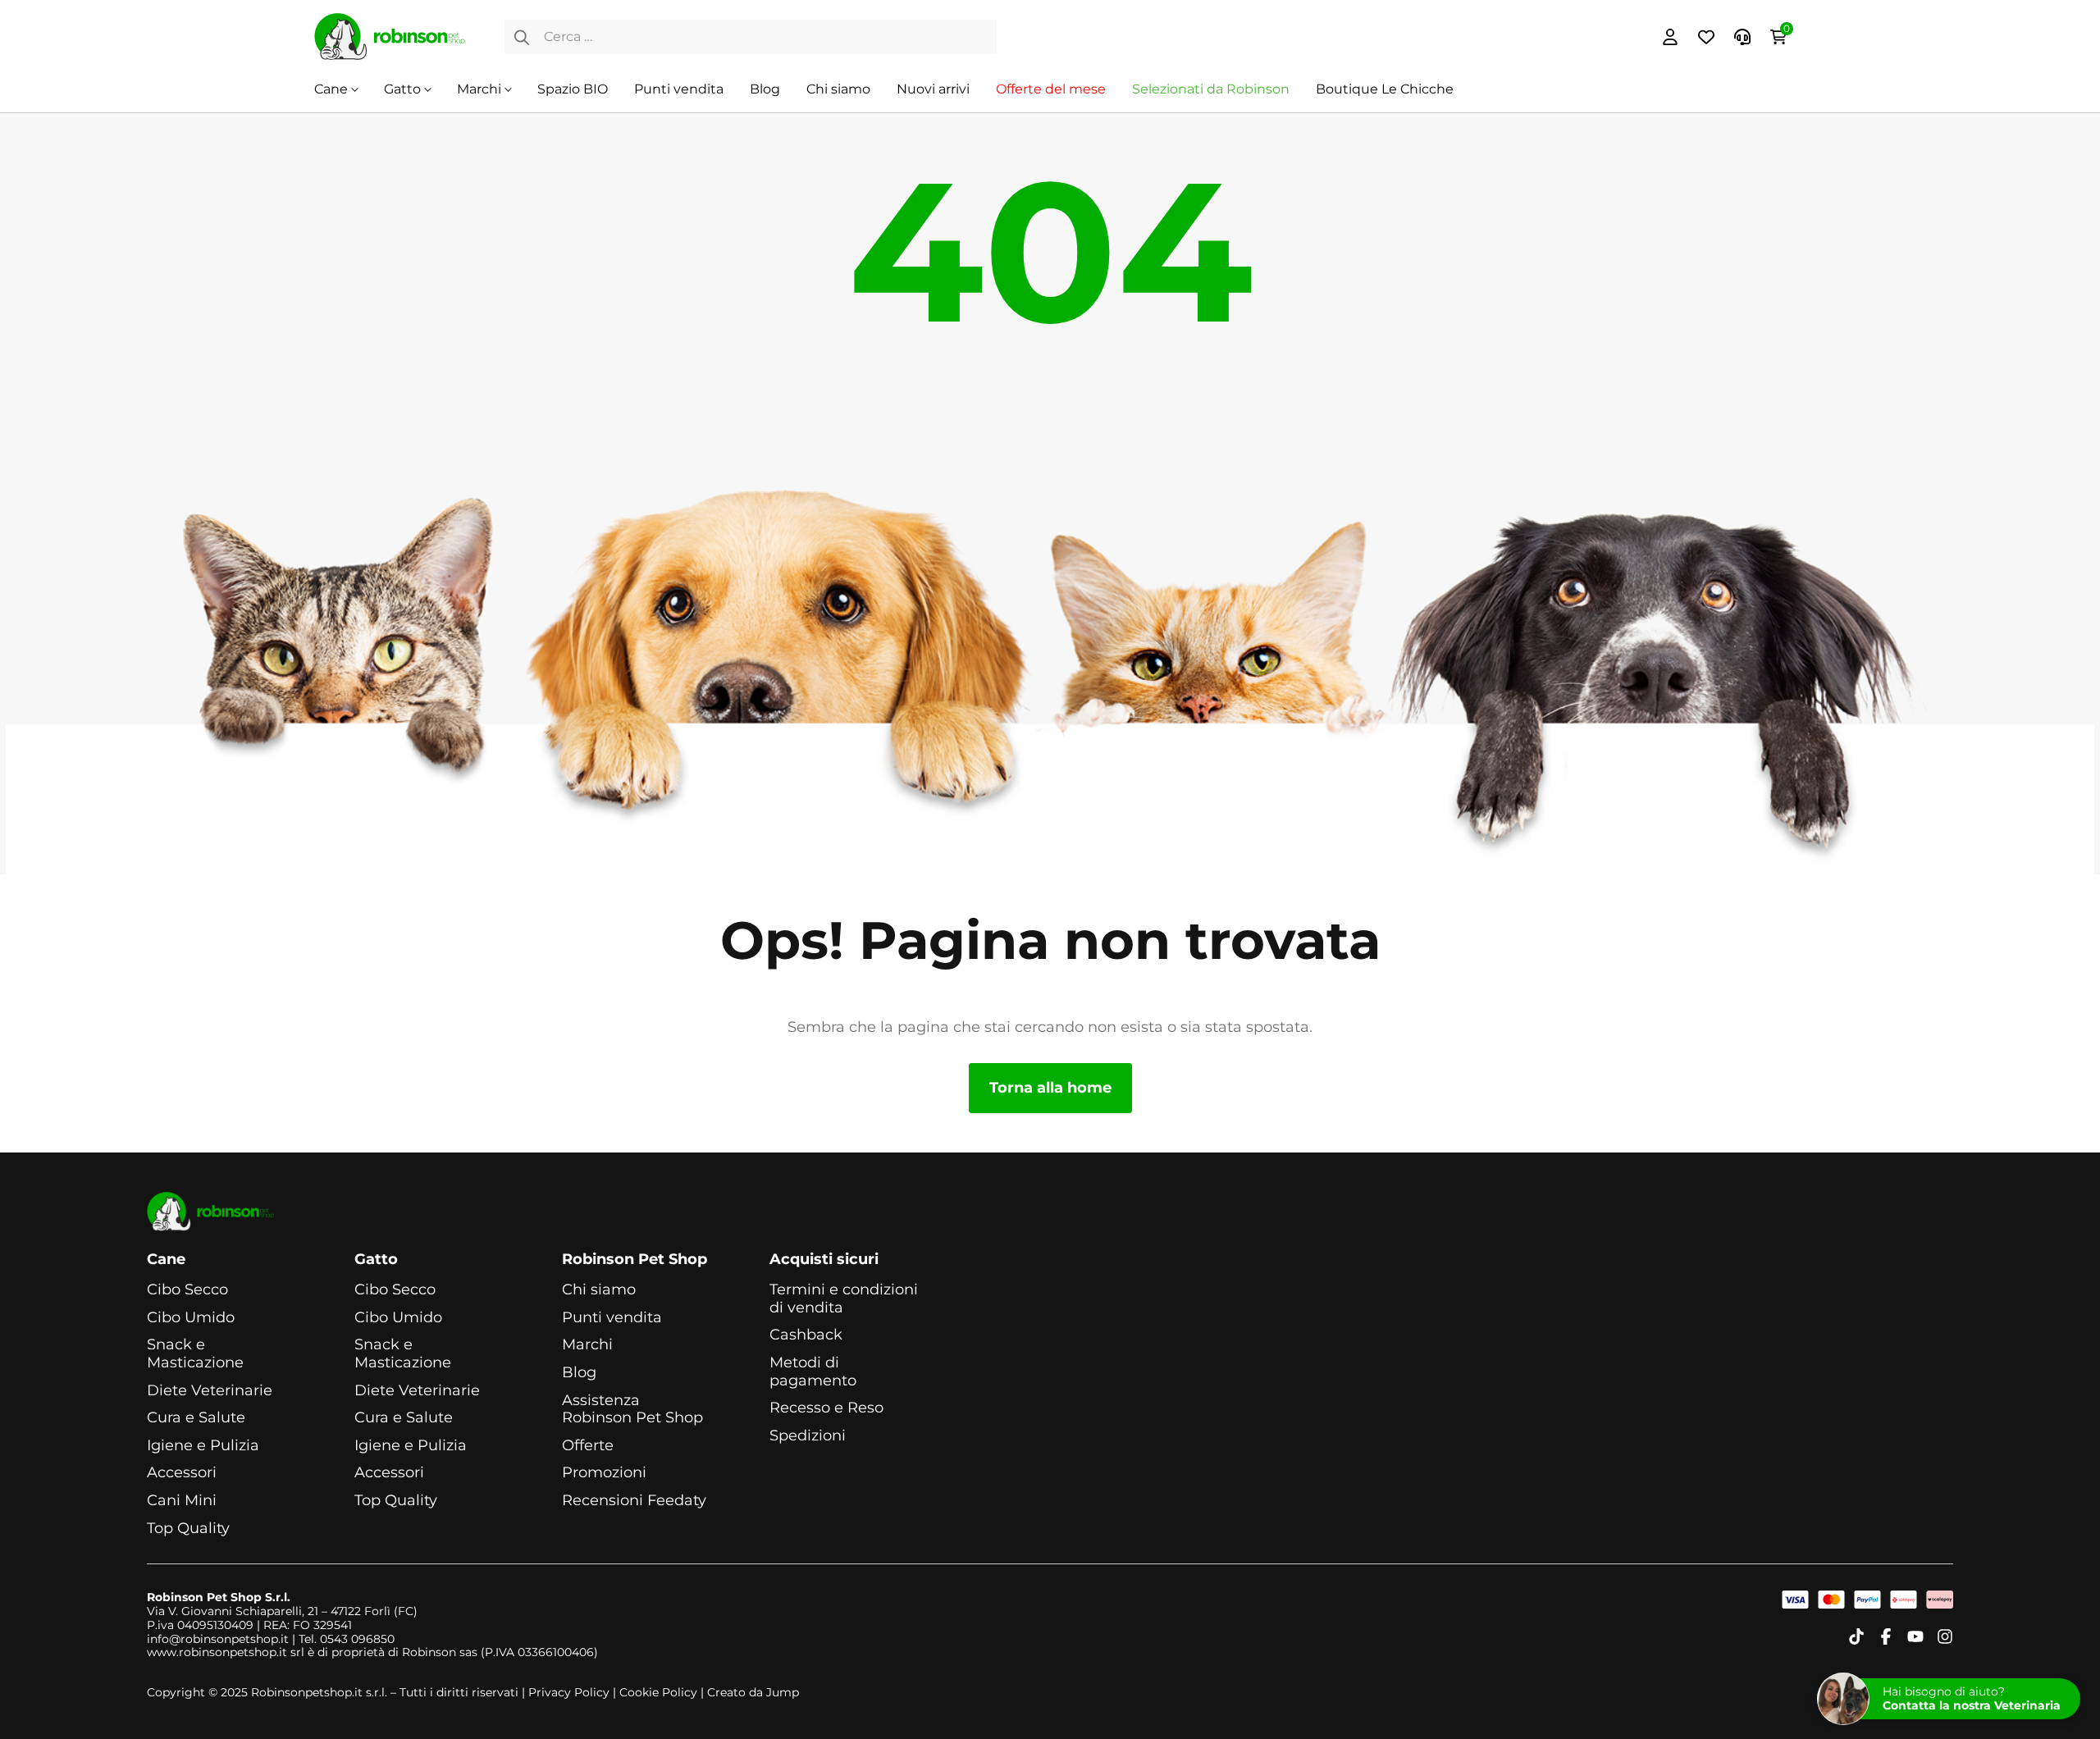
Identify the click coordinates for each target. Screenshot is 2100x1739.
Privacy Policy (569, 1692)
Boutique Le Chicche (1385, 89)
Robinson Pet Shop (635, 1260)
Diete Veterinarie (210, 1391)
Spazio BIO (573, 89)
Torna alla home (1050, 1088)
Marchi (479, 89)
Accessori (182, 1473)
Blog (765, 89)
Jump (783, 1692)
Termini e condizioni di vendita (844, 1299)
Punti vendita (679, 89)
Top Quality (188, 1529)
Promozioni (604, 1473)
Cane (331, 89)
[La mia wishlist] (1706, 37)
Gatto (402, 89)
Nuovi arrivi (933, 89)
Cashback (806, 1335)
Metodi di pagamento (813, 1372)
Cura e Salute (196, 1418)
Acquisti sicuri (824, 1260)
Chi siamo (838, 89)
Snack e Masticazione (195, 1354)
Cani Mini (182, 1501)
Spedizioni (808, 1436)
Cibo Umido (191, 1318)
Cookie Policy (658, 1692)
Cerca (522, 37)
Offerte (588, 1446)
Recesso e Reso (826, 1408)
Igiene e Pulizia (203, 1446)
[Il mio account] (1670, 37)
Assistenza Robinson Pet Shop (632, 1410)
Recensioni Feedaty (634, 1501)
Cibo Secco (187, 1290)
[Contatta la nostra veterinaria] (1742, 37)
